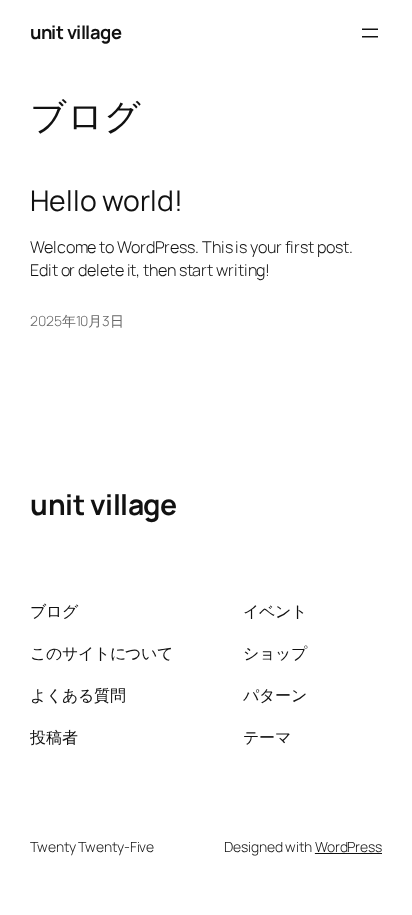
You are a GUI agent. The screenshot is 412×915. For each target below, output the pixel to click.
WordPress (348, 846)
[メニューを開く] (370, 33)
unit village (75, 32)
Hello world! (106, 201)
